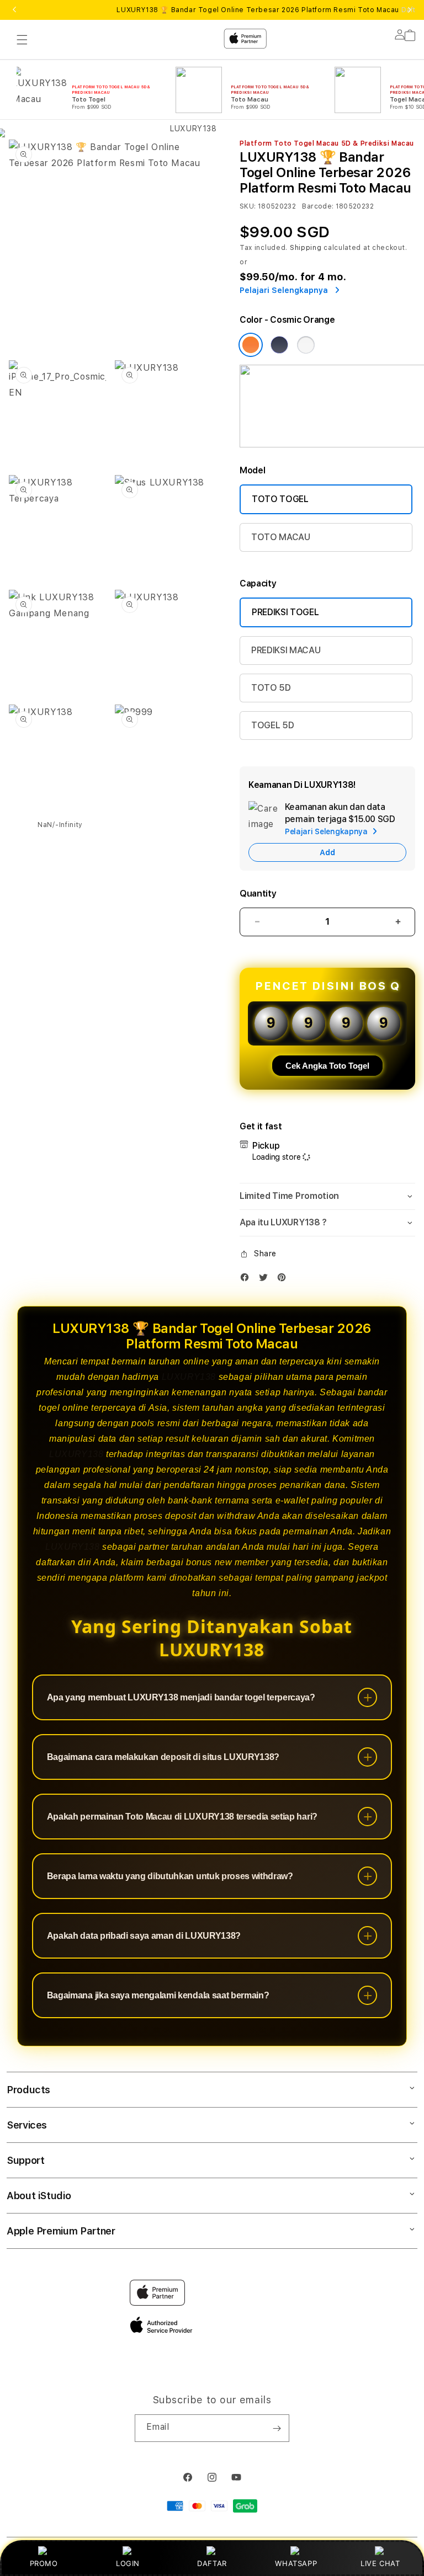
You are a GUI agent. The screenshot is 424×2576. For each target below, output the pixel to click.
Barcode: (318, 206)
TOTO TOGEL (280, 499)
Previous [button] (14, 10)
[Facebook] (247, 1280)
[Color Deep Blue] (279, 345)
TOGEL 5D (272, 725)
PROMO (44, 2563)
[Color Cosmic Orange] (251, 345)
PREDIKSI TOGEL (285, 612)
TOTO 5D (271, 688)
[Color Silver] (306, 345)
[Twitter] (266, 1280)
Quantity (258, 894)
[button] (327, 1196)
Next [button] (410, 10)
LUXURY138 (189, 1377)
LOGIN (128, 2563)
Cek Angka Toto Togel (327, 1066)
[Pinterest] (284, 1280)
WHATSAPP (296, 2563)
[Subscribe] (277, 2428)
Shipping (306, 248)
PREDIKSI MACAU (286, 650)
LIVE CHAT (380, 2563)
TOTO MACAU (281, 537)
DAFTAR (212, 2563)
